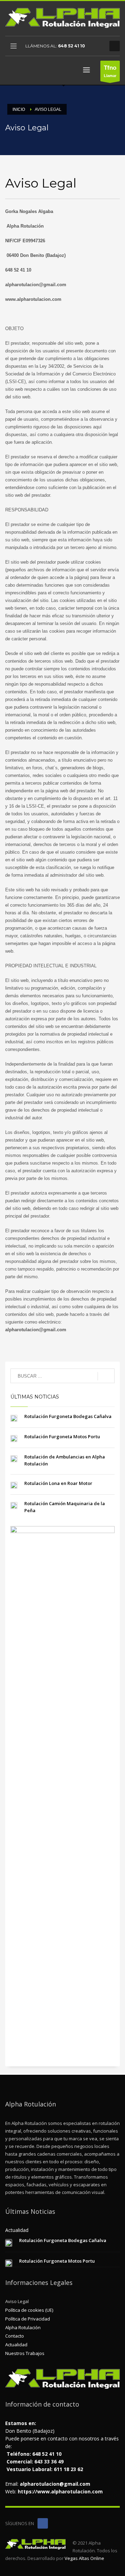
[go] (106, 1376)
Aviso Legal (17, 2301)
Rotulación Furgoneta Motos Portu (62, 1436)
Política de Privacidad (28, 2319)
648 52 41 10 (72, 46)
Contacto (15, 2336)
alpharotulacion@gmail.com (55, 2484)
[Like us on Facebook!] (43, 2523)
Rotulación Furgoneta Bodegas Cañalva (68, 1416)
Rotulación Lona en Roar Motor (58, 1483)
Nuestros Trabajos (25, 2353)
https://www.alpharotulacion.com (60, 2491)
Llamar (110, 71)
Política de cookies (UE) (29, 2310)
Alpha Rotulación (23, 2327)
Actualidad (16, 2345)
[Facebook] (97, 46)
